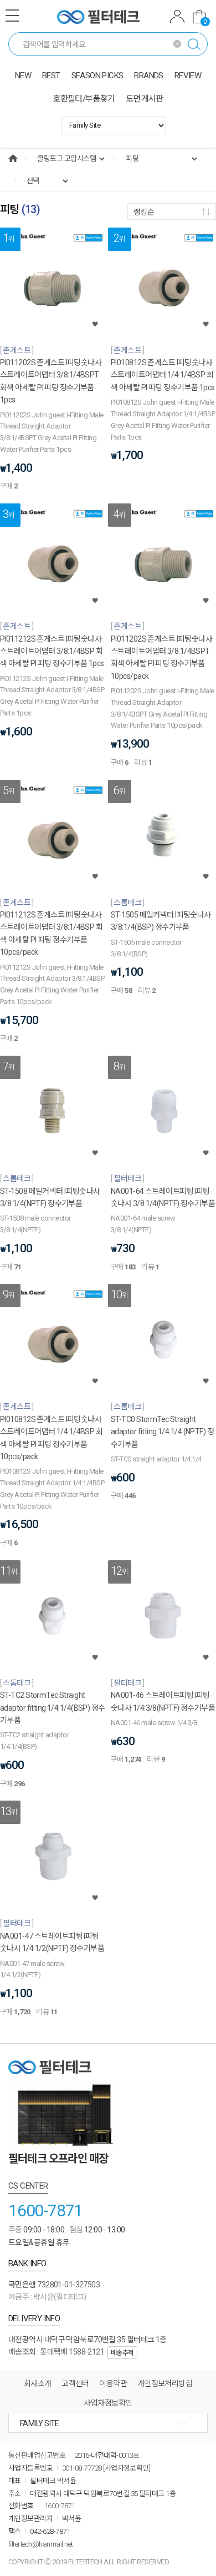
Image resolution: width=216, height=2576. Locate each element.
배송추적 (122, 2353)
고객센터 (75, 2383)
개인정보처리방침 (165, 2383)
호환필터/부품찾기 (84, 99)
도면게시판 (145, 99)
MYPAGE (177, 18)
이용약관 (113, 2383)
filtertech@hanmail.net (41, 2544)
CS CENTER (28, 2186)
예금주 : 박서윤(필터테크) (47, 2297)
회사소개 (38, 2383)
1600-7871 (45, 2210)
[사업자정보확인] (127, 2468)
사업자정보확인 (108, 2403)
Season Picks (97, 75)
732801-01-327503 (68, 2285)
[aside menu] (12, 16)
